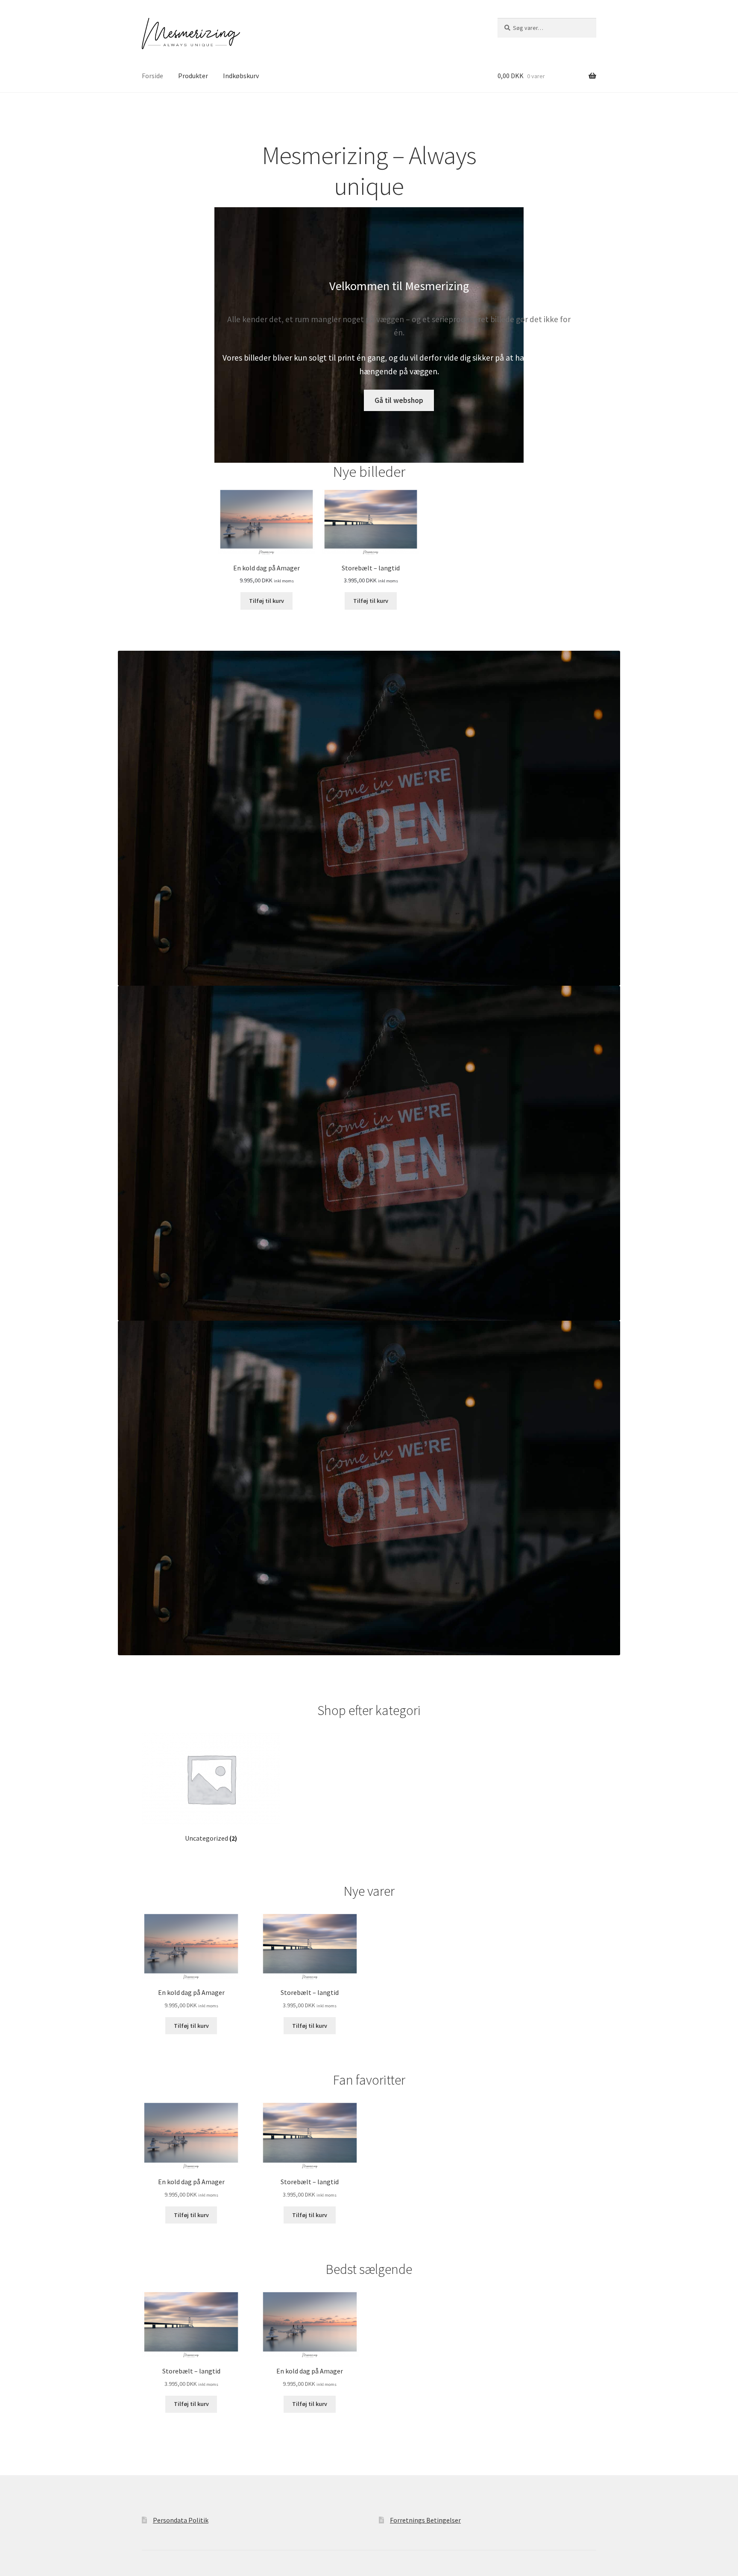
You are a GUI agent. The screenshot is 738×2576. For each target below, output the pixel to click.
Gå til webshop (399, 400)
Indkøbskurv (241, 76)
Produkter (193, 76)
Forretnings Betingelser (425, 2520)
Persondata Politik (181, 2520)
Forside (152, 76)
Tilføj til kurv (266, 601)
